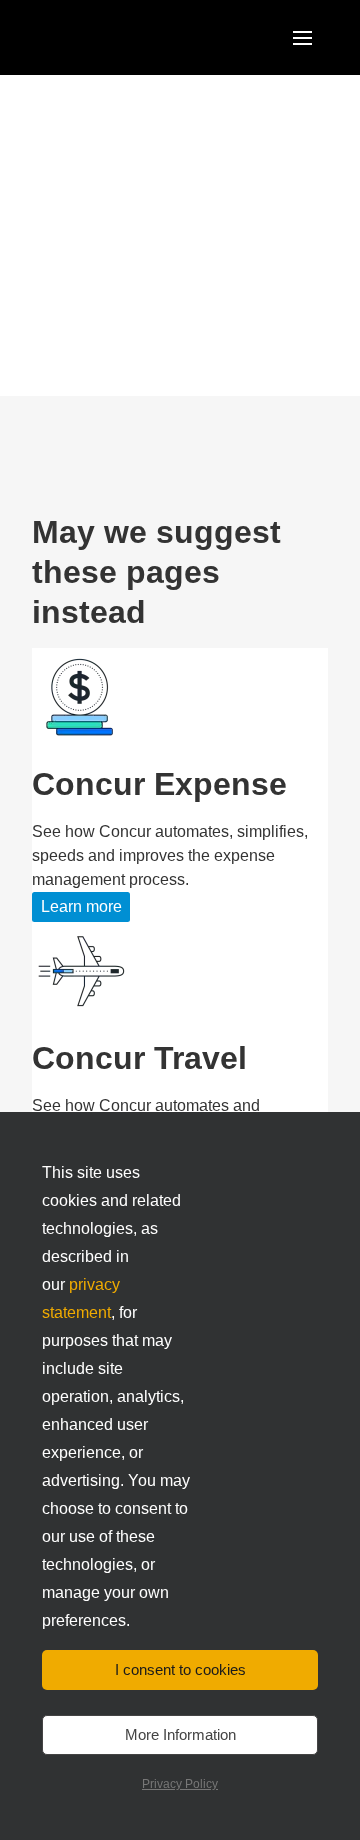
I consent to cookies (180, 1669)
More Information (180, 1734)
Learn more (81, 906)
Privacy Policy (180, 1784)
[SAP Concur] (124, 37)
